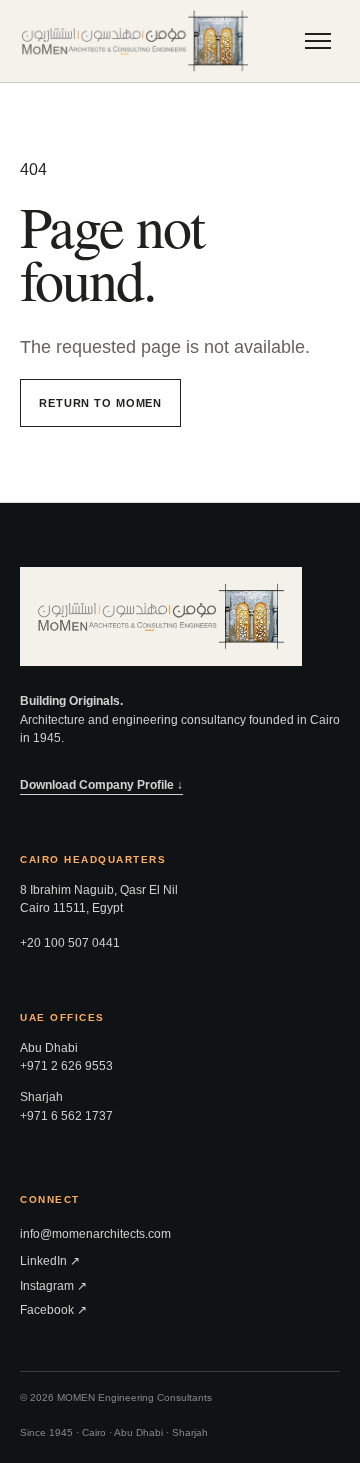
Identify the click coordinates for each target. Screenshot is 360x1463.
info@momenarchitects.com (95, 1234)
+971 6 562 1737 (66, 1116)
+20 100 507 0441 (70, 943)
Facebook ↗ (53, 1310)
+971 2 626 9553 (66, 1066)
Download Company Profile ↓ (101, 785)
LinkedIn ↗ (50, 1261)
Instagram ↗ (53, 1286)
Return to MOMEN (100, 403)
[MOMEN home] (135, 40)
